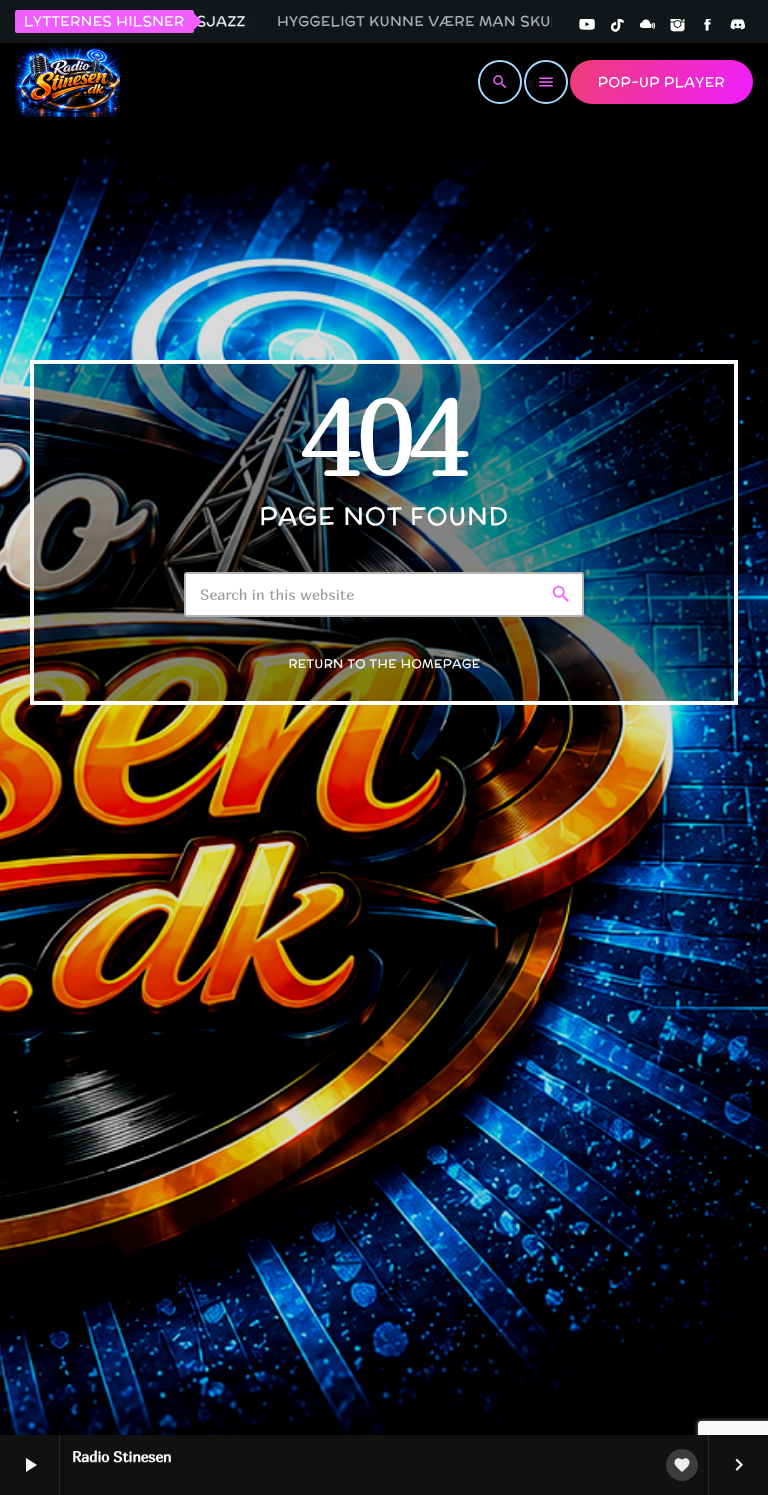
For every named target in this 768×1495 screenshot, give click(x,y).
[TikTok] (617, 26)
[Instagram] (678, 26)
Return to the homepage (384, 664)
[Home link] (67, 82)
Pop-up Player (661, 82)
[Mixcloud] (648, 26)
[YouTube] (587, 26)
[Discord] (738, 26)
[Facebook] (708, 26)
